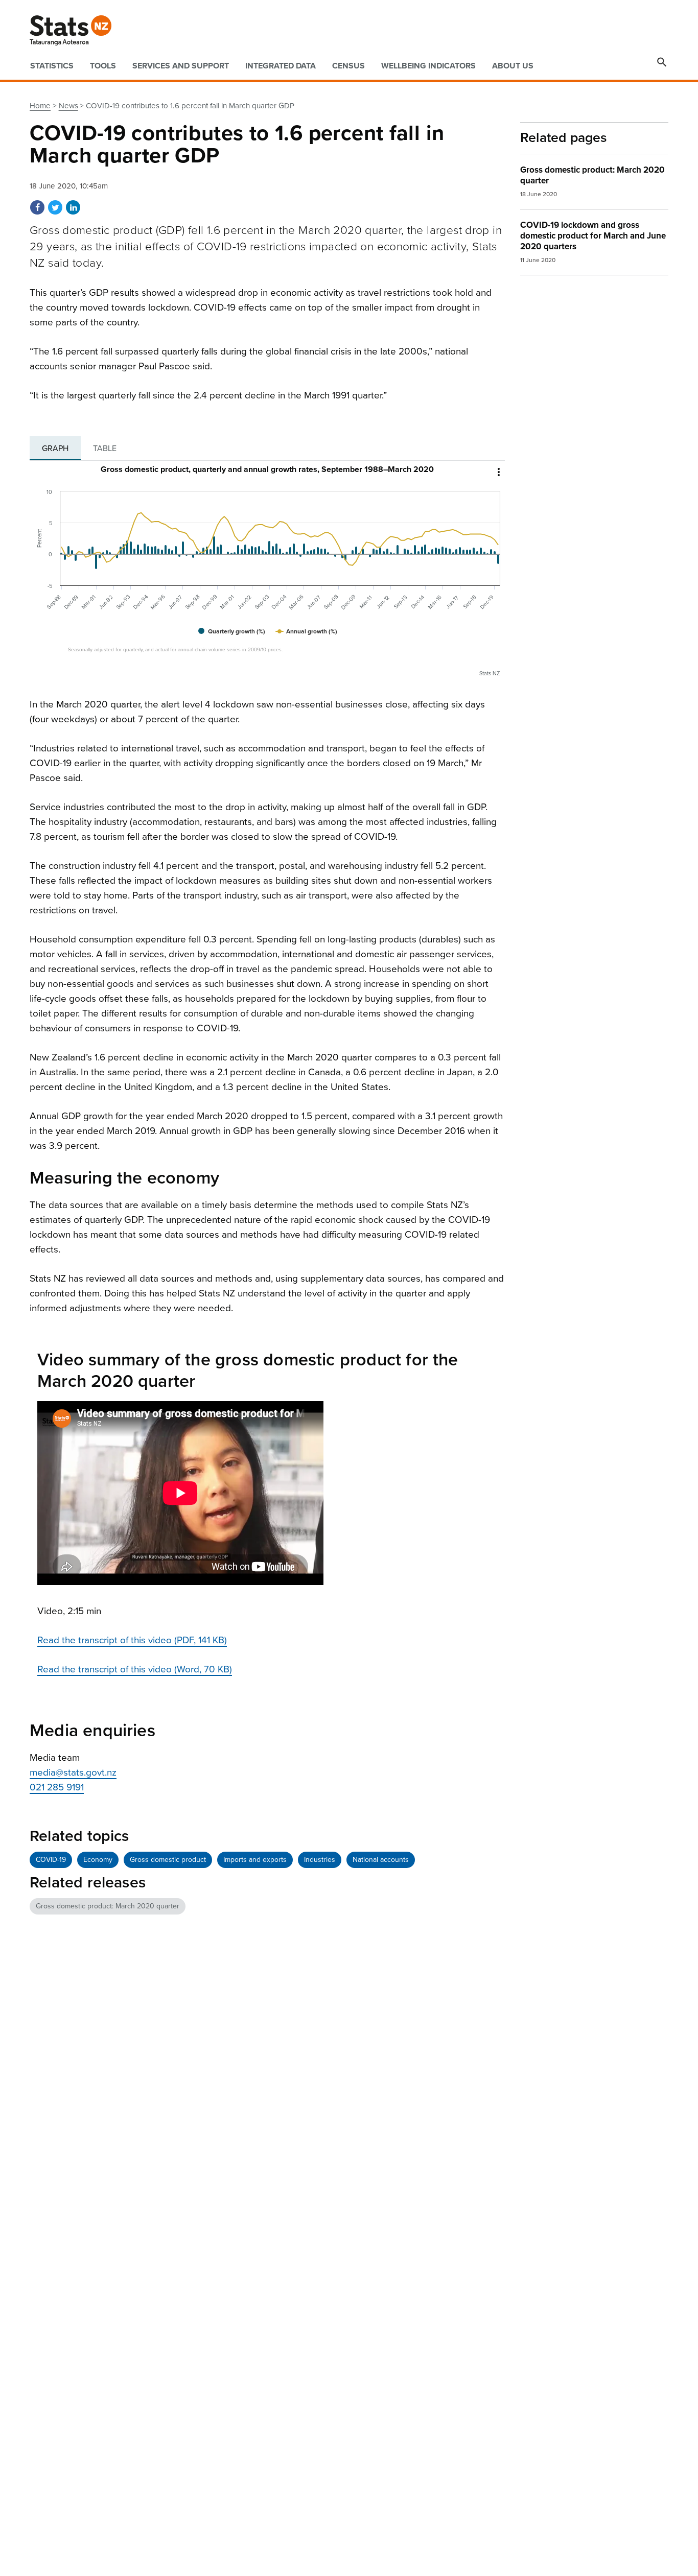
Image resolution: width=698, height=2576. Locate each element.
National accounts (381, 1860)
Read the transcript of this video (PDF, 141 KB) (132, 1640)
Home (40, 106)
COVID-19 (51, 1860)
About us (513, 66)
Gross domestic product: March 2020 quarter (108, 1906)
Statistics (52, 66)
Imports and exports (255, 1860)
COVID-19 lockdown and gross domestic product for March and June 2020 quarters (593, 236)
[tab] (55, 448)
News (68, 106)
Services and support (181, 66)
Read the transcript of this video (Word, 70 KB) (135, 1669)
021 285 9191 (57, 1787)
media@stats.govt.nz (73, 1773)
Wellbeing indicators (428, 66)
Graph (55, 448)
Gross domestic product (168, 1860)
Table (105, 448)
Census (348, 66)
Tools (103, 66)
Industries (320, 1860)
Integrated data (281, 66)
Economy (98, 1860)
